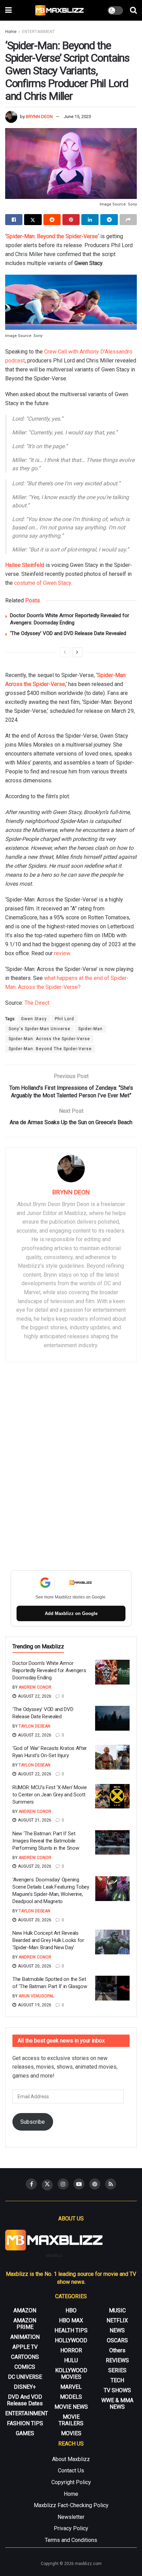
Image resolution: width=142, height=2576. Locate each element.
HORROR (71, 2350)
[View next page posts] (77, 652)
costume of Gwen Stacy (43, 583)
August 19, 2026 (34, 2005)
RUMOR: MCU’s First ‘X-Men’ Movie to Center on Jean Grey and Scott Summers (49, 1795)
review (62, 953)
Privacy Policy (71, 2528)
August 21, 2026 (34, 1820)
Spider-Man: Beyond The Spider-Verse (50, 1049)
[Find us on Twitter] (47, 2185)
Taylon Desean (34, 1726)
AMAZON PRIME (25, 2324)
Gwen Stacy (34, 1019)
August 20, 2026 (34, 1866)
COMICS (25, 2367)
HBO (71, 2310)
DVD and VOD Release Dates (25, 2400)
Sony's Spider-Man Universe (39, 1029)
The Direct (37, 1003)
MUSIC (117, 2310)
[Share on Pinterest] (71, 220)
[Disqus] (71, 1468)
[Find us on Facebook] (31, 2184)
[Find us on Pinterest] (95, 2184)
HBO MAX (71, 2320)
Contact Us (71, 2471)
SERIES (117, 2370)
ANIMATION (25, 2337)
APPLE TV (25, 2347)
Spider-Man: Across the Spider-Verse (49, 1039)
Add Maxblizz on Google (71, 1613)
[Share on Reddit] (52, 220)
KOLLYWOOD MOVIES (71, 2374)
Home (11, 32)
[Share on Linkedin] (90, 220)
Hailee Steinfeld (25, 565)
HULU (71, 2360)
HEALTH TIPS (71, 2330)
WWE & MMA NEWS (117, 2404)
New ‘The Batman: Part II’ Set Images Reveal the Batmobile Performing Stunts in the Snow (46, 1841)
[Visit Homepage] (60, 10)
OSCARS (117, 2340)
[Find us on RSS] (111, 2184)
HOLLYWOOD (71, 2340)
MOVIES (71, 2433)
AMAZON (25, 2310)
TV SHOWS (117, 2390)
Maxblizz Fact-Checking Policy (71, 2505)
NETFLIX (117, 2320)
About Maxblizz (71, 2459)
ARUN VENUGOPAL (36, 1996)
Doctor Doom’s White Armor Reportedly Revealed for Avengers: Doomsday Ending (50, 1670)
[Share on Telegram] (109, 220)
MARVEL (71, 2387)
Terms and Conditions (71, 2540)
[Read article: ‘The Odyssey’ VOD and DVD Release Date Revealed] (112, 1718)
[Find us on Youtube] (79, 2184)
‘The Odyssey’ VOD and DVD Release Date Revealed (68, 633)
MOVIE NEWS (71, 2407)
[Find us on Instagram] (63, 2184)
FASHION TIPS (25, 2423)
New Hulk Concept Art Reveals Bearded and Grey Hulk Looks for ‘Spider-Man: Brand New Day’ (48, 1940)
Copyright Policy (71, 2482)
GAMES (25, 2433)
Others (117, 2350)
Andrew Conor (35, 1687)
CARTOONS (25, 2357)
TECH (117, 2380)
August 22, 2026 (34, 1696)
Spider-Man (90, 1029)
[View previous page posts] (65, 652)
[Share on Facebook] (14, 220)
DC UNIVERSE (25, 2377)
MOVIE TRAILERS (71, 2420)
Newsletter (71, 2517)
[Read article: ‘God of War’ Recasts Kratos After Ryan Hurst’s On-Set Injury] (112, 1757)
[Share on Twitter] (33, 220)
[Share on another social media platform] (128, 220)
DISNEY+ (25, 2387)
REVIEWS (117, 2360)
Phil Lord (64, 1019)
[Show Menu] (8, 10)
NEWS (117, 2330)
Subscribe (33, 2122)
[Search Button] (133, 10)
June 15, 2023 (77, 117)
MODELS (71, 2397)
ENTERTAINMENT (38, 32)
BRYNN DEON (39, 117)
